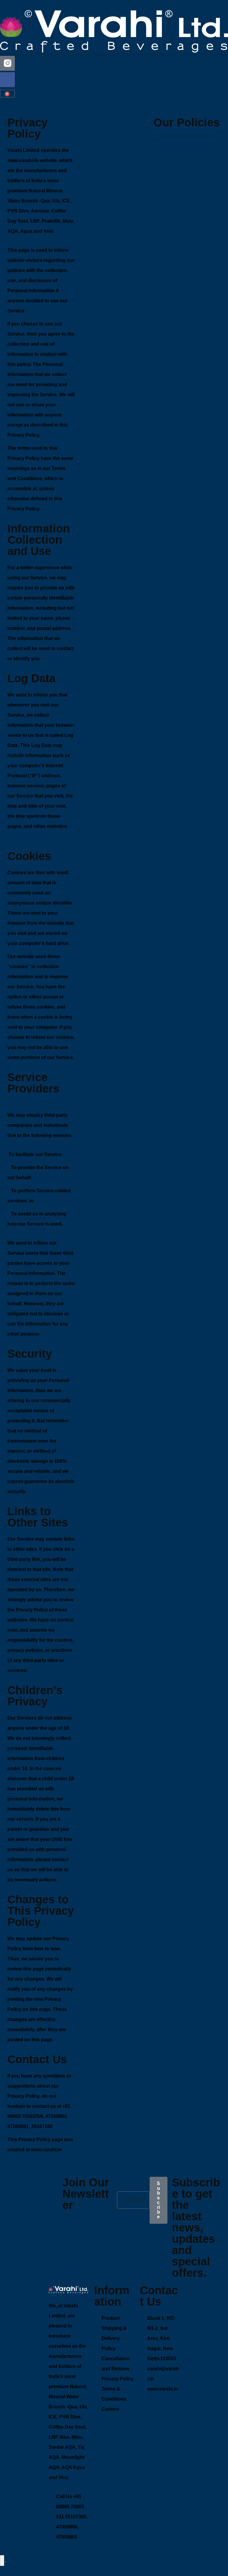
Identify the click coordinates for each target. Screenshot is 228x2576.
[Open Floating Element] (2, 2561)
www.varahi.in (23, 160)
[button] (114, 54)
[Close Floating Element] (6, 2562)
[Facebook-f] (7, 80)
